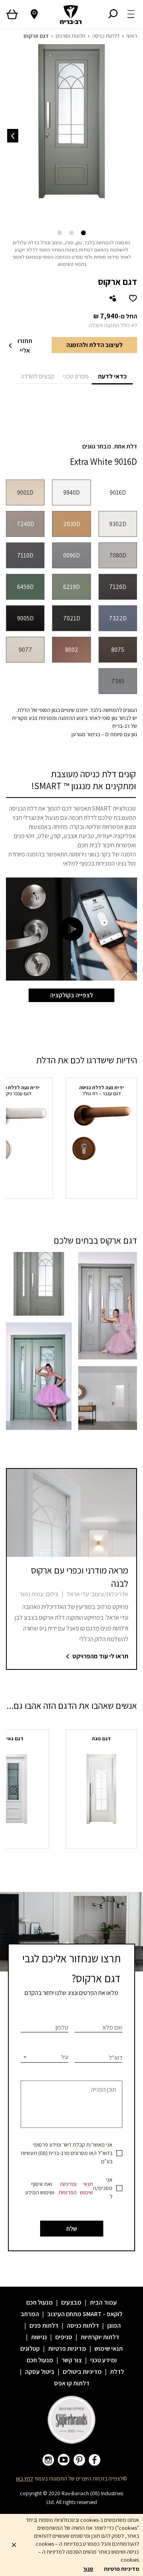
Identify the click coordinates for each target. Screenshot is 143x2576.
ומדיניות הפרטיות (68, 2188)
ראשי (132, 36)
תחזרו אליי (25, 346)
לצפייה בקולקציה (71, 995)
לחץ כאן (24, 2478)
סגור (88, 2569)
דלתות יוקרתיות (100, 2337)
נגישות (39, 2337)
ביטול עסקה (40, 2372)
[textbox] (44, 2057)
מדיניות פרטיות (67, 2349)
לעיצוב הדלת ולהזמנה (95, 345)
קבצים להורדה (38, 376)
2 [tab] (71, 233)
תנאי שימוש (86, 2188)
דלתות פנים (44, 2325)
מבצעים (71, 2302)
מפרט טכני (76, 376)
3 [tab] (60, 233)
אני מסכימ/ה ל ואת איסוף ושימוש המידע (69, 2188)
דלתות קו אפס (72, 2383)
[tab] (112, 376)
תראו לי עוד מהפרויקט (100, 1656)
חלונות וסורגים (71, 36)
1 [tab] (83, 233)
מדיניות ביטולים (82, 2372)
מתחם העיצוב (64, 2314)
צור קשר (72, 2360)
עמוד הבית (103, 2302)
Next (13, 136)
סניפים (64, 2337)
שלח (72, 2229)
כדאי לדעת (112, 376)
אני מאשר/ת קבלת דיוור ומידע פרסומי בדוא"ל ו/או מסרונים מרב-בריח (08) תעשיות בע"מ (67, 2153)
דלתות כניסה (106, 36)
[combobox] (44, 2057)
